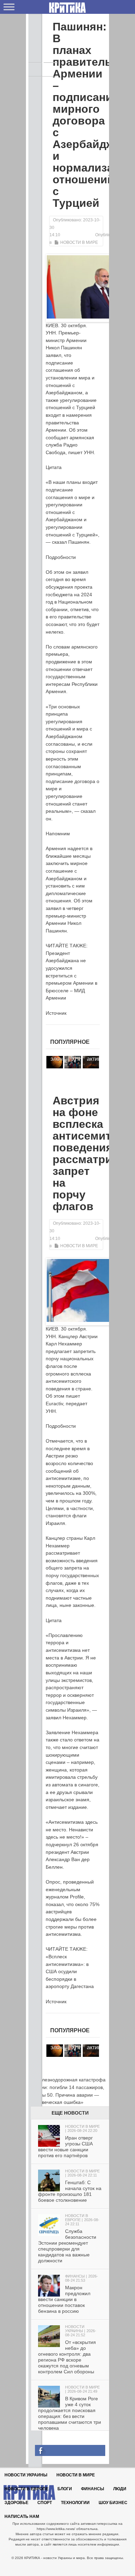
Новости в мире (79, 242)
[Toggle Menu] (9, 7)
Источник (56, 1013)
